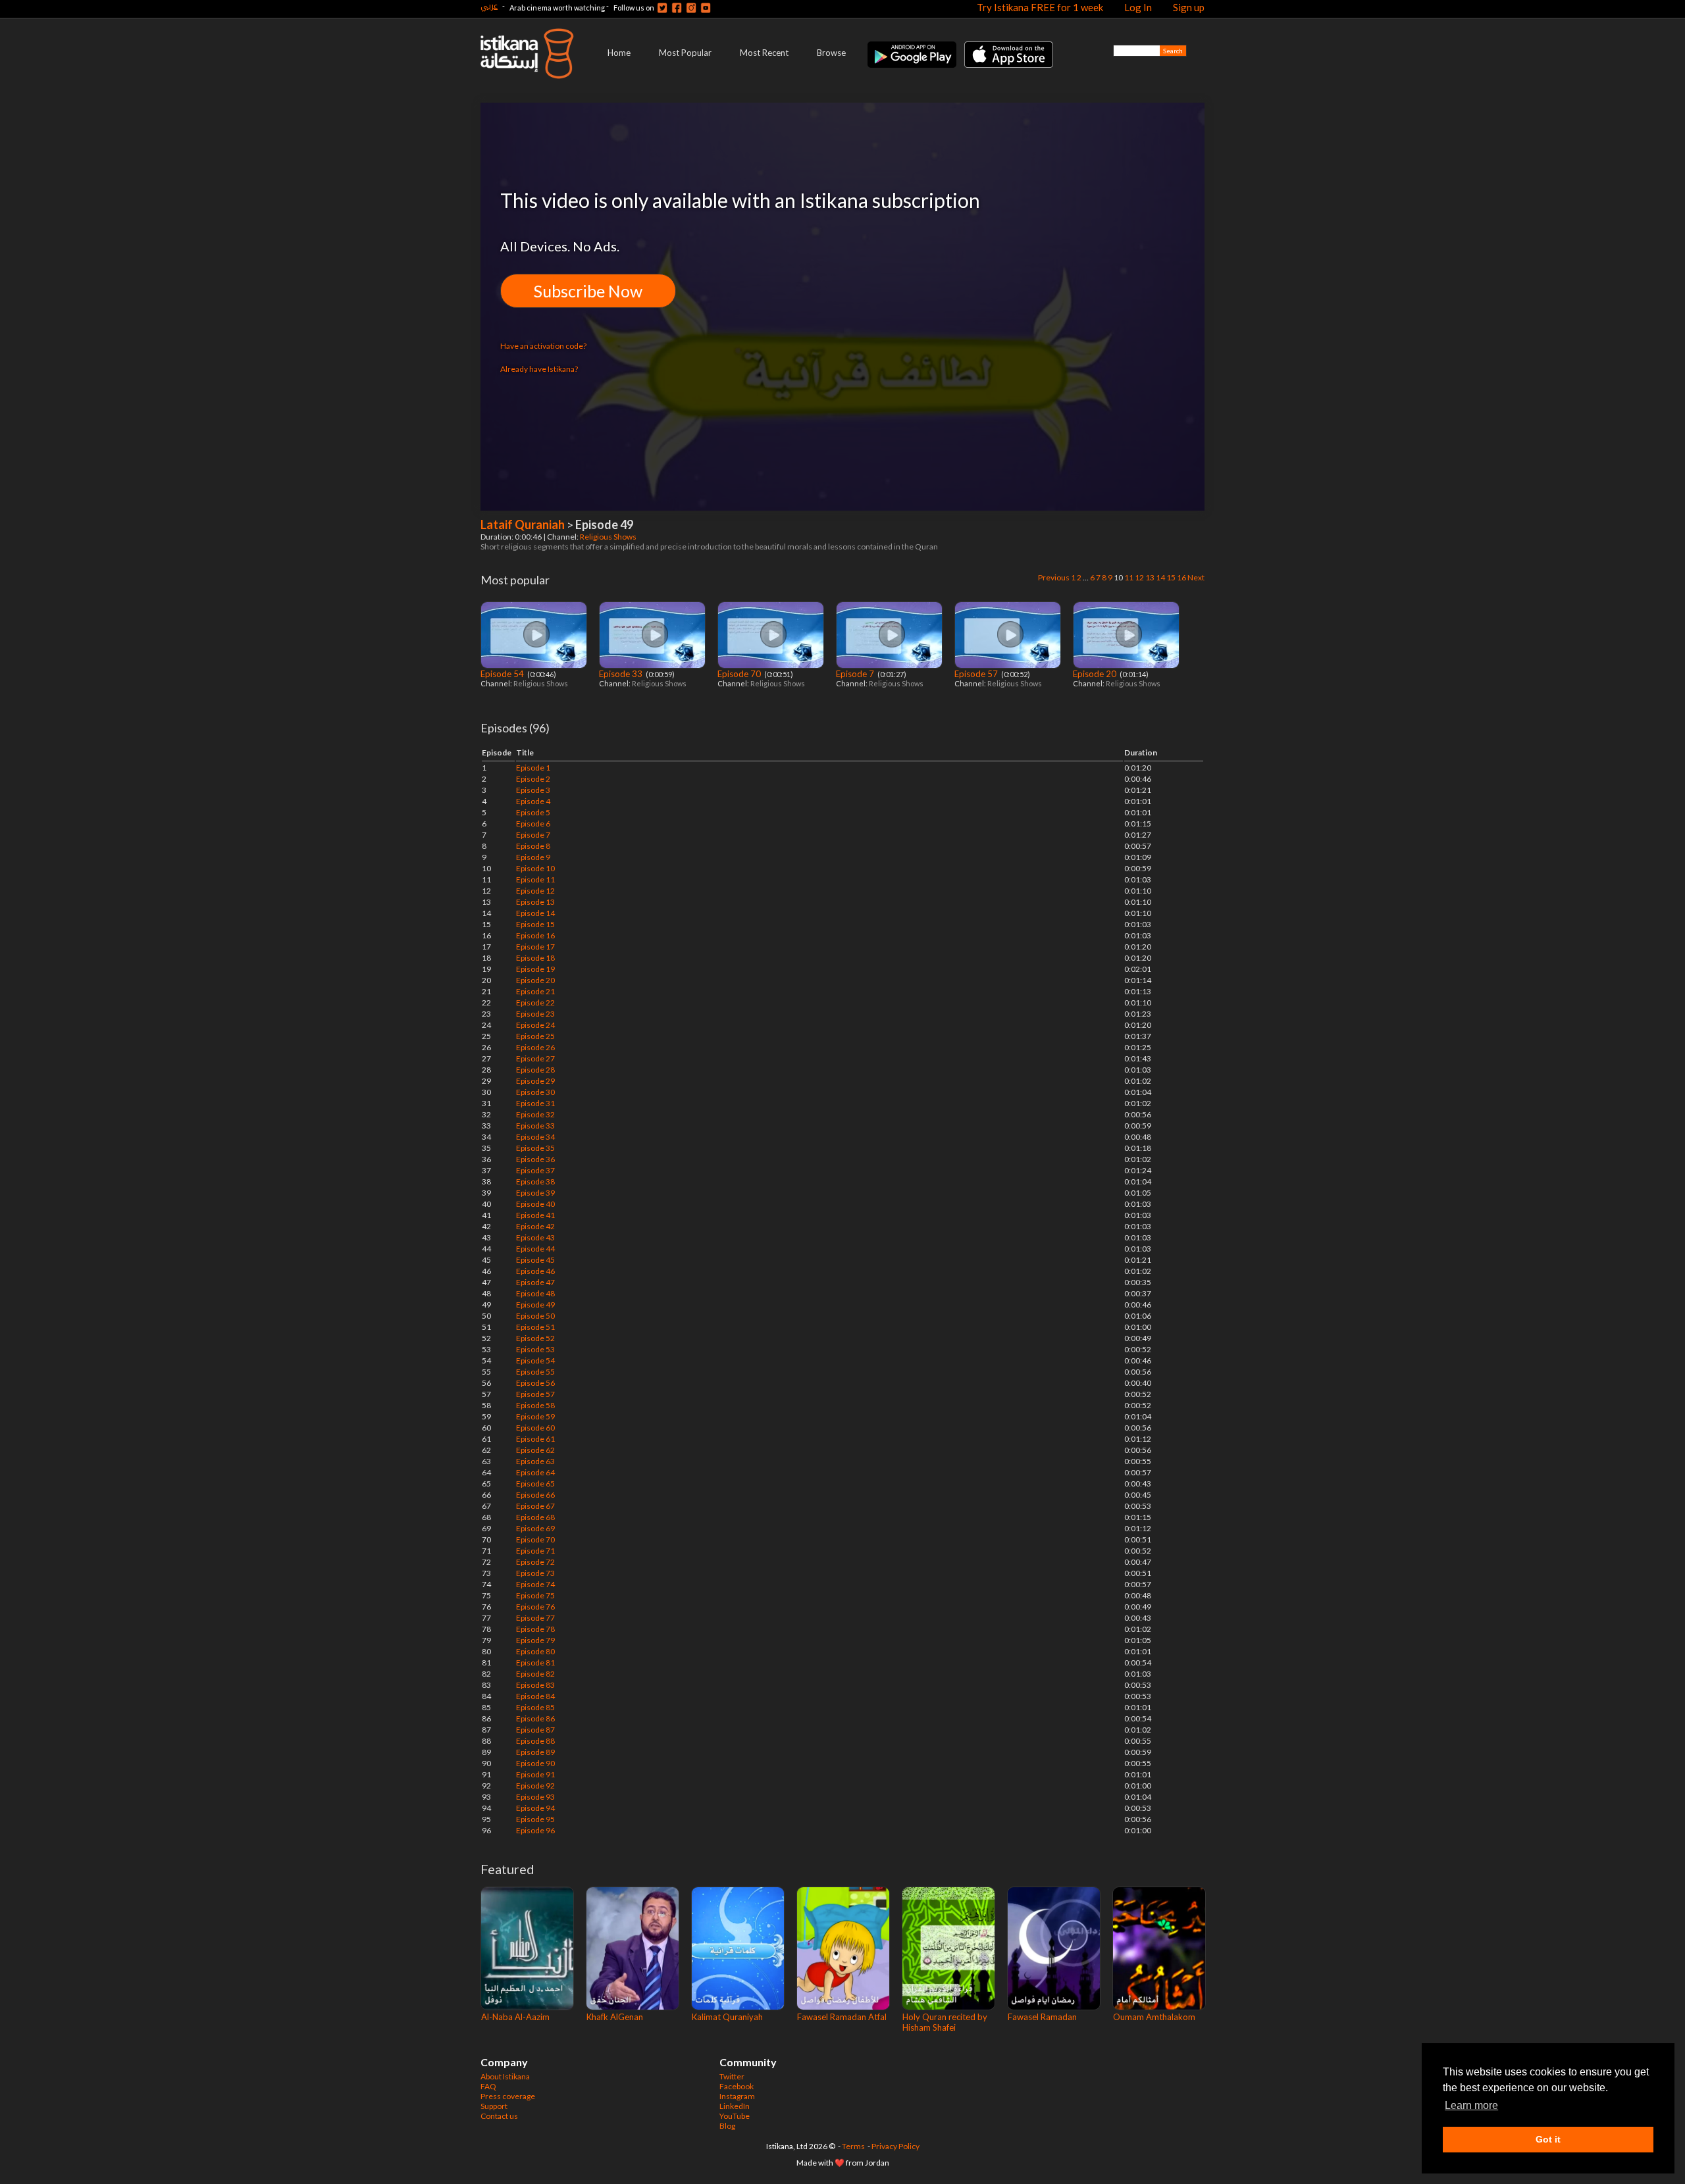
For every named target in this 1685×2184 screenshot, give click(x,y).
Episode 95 (535, 1819)
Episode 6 (533, 824)
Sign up (1189, 7)
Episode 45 (535, 1260)
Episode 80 (535, 1651)
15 (1171, 577)
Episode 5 (533, 812)
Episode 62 (535, 1450)
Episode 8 (533, 846)
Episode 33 (622, 674)
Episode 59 (535, 1416)
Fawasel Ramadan (1042, 2017)
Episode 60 (535, 1428)
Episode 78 (535, 1629)
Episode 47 (535, 1282)
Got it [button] (1548, 2139)
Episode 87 (535, 1730)
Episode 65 (535, 1484)
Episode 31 (535, 1103)
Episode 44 (535, 1249)
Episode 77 (535, 1618)
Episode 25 (535, 1036)
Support (494, 2106)
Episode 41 (535, 1215)
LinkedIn (735, 2106)
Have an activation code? (543, 346)
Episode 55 (535, 1372)
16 (1181, 577)
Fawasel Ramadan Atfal (842, 2017)
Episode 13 (535, 902)
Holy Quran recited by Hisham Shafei (945, 2022)
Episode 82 (535, 1674)
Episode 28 (535, 1070)
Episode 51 (535, 1327)
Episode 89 (535, 1752)
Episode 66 (535, 1495)
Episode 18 (535, 958)
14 (1160, 577)
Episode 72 (535, 1562)
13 (1150, 577)
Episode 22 (535, 1003)
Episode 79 (535, 1640)
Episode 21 (535, 991)
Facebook (737, 2086)
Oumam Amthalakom (1154, 2017)
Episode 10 (535, 868)
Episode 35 (535, 1148)
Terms (853, 2146)
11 (1129, 577)
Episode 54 (503, 674)
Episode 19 (535, 969)
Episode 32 (535, 1114)
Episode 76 (535, 1607)
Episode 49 (535, 1305)
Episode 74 (535, 1584)
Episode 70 (740, 674)
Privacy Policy (895, 2146)
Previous (1054, 577)
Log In (1138, 7)
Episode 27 (535, 1058)
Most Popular (685, 53)
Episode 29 (535, 1081)
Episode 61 (535, 1439)
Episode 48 (535, 1293)
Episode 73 (535, 1573)
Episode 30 (535, 1092)
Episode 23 (535, 1014)
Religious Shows (609, 537)
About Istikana (505, 2076)
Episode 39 (535, 1193)
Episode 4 (533, 801)
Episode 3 (533, 790)
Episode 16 (535, 935)
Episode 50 (535, 1316)
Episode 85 (535, 1707)
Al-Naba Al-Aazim (515, 2017)
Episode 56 (535, 1383)
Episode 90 (535, 1763)
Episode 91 (535, 1774)
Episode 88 (535, 1741)
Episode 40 (535, 1204)
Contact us (499, 2116)
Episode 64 (535, 1472)
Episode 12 (535, 891)
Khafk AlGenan (615, 2017)
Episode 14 (535, 913)
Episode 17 (535, 947)
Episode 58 (535, 1405)
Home (619, 53)
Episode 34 (535, 1137)
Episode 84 (535, 1696)
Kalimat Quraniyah (727, 2017)
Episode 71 (535, 1551)
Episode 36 (535, 1159)
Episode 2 (533, 779)
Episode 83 (535, 1685)
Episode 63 (535, 1461)
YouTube (735, 2116)
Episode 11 (535, 879)
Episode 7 (856, 674)
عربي (489, 6)
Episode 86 (535, 1718)
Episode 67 (535, 1506)
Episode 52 (535, 1338)
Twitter (732, 2076)
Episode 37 (535, 1170)
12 (1139, 577)
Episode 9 (533, 857)
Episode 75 (535, 1595)
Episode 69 (535, 1528)
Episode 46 (535, 1271)
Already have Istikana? (539, 369)
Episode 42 (535, 1226)
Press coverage (508, 2096)
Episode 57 (977, 674)
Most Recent (764, 53)
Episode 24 (535, 1025)
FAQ (488, 2086)
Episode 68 (535, 1517)
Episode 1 (533, 768)
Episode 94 (535, 1808)
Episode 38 (535, 1181)
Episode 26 (535, 1047)
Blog (727, 2126)
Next (1196, 577)
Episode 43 (535, 1237)
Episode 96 (535, 1830)
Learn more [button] (1471, 2105)
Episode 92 (535, 1786)
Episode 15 (535, 924)
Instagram (737, 2096)
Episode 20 (1096, 674)
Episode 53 (535, 1349)
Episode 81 (535, 1663)
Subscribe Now (588, 291)
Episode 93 (535, 1797)
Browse (831, 53)
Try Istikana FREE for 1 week (1040, 7)
